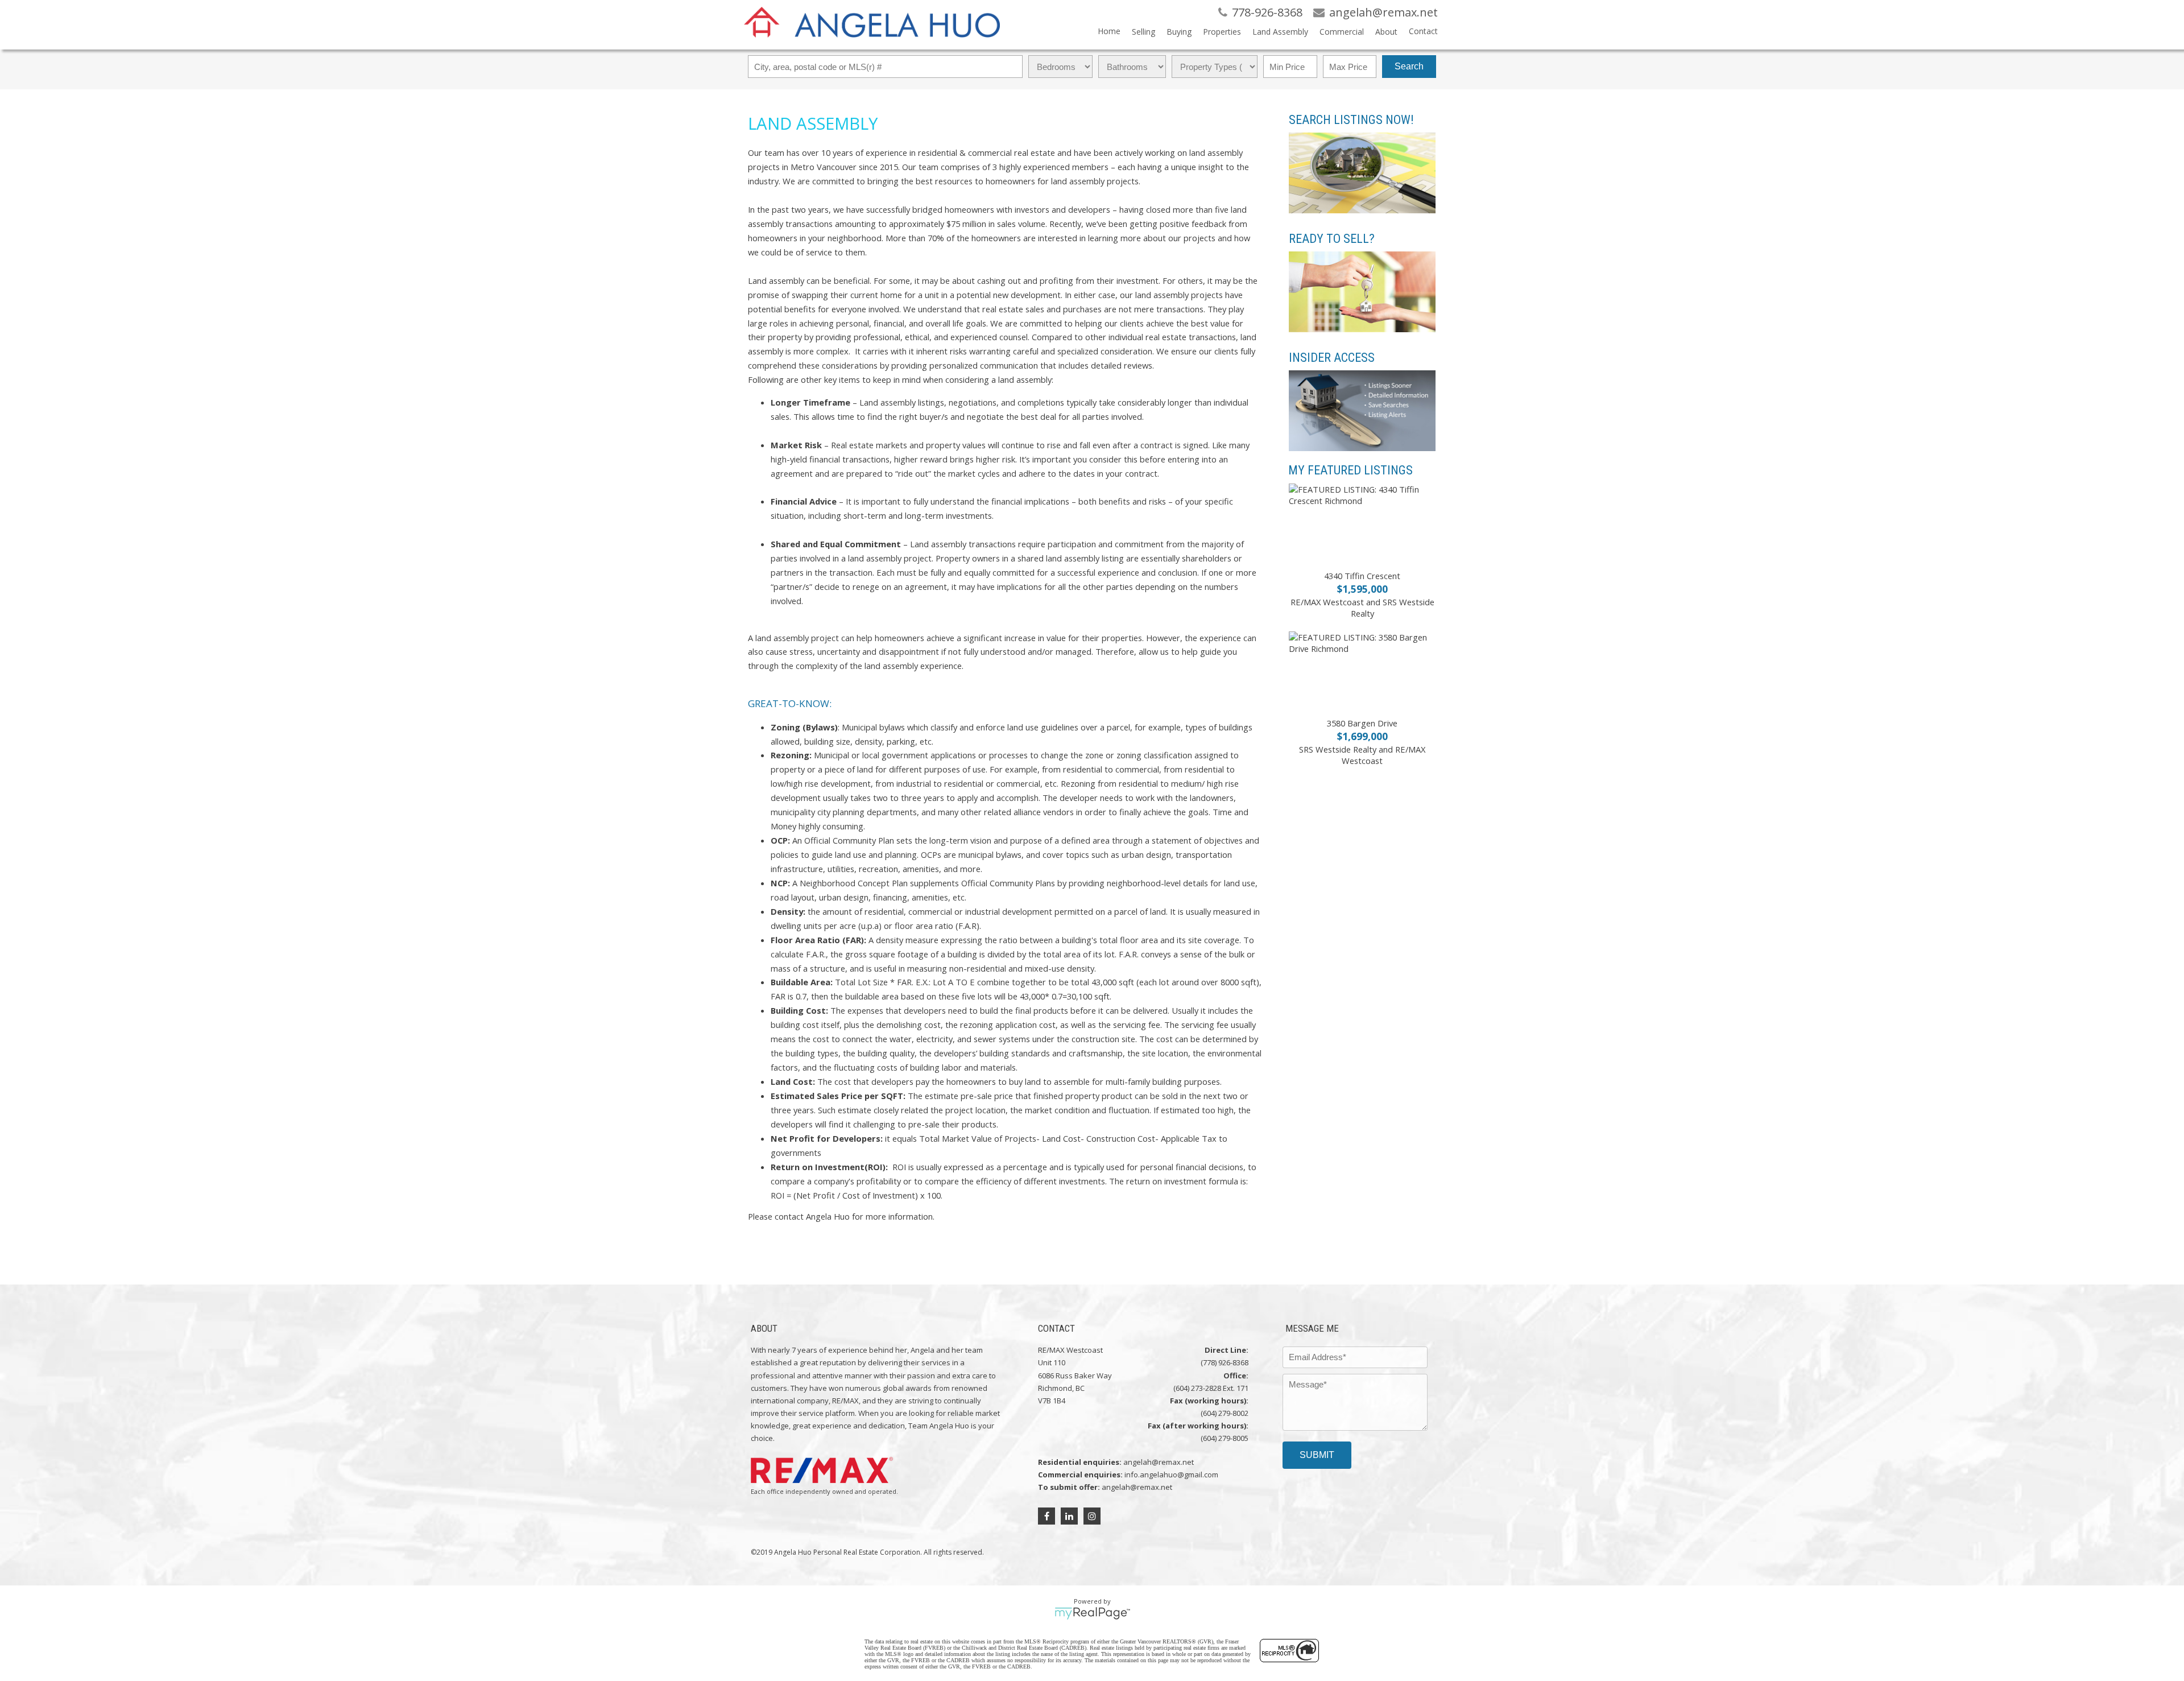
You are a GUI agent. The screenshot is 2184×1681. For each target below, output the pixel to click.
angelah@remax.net (1159, 1462)
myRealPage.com (1092, 1613)
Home (1109, 31)
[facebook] (1046, 1516)
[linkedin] (1069, 1516)
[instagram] (1092, 1516)
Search (1409, 66)
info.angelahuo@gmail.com (1171, 1475)
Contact (1423, 31)
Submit (1317, 1455)
